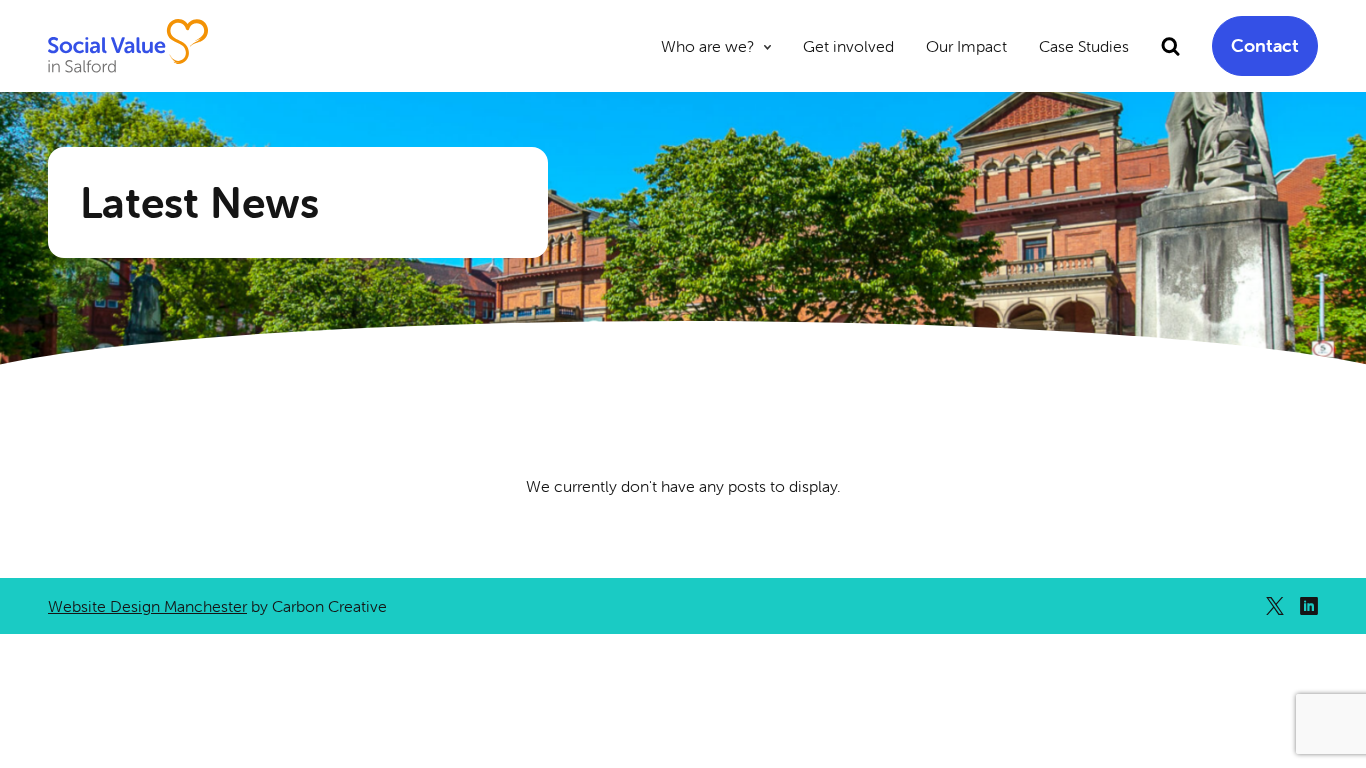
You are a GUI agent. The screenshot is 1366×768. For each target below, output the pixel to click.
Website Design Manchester (147, 606)
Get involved (848, 46)
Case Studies (1084, 46)
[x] (1275, 606)
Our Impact (966, 46)
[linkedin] (1309, 606)
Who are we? (707, 46)
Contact (1265, 45)
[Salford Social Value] (128, 46)
